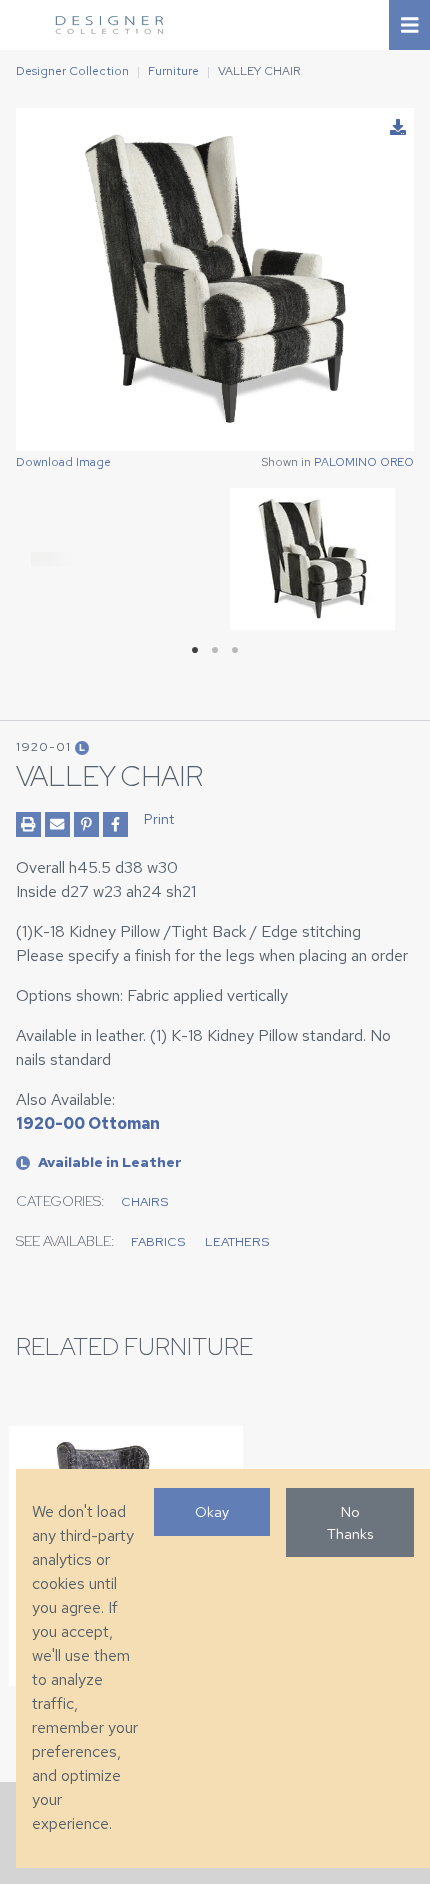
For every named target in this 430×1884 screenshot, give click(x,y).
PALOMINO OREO (364, 462)
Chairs (144, 1201)
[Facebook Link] (115, 824)
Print (159, 819)
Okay (212, 1511)
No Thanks (350, 1522)
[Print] (28, 824)
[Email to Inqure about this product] (57, 824)
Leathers (237, 1241)
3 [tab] (235, 650)
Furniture (173, 71)
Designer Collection (72, 71)
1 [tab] (195, 650)
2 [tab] (215, 650)
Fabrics (158, 1241)
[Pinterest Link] (86, 824)
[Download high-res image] (398, 128)
